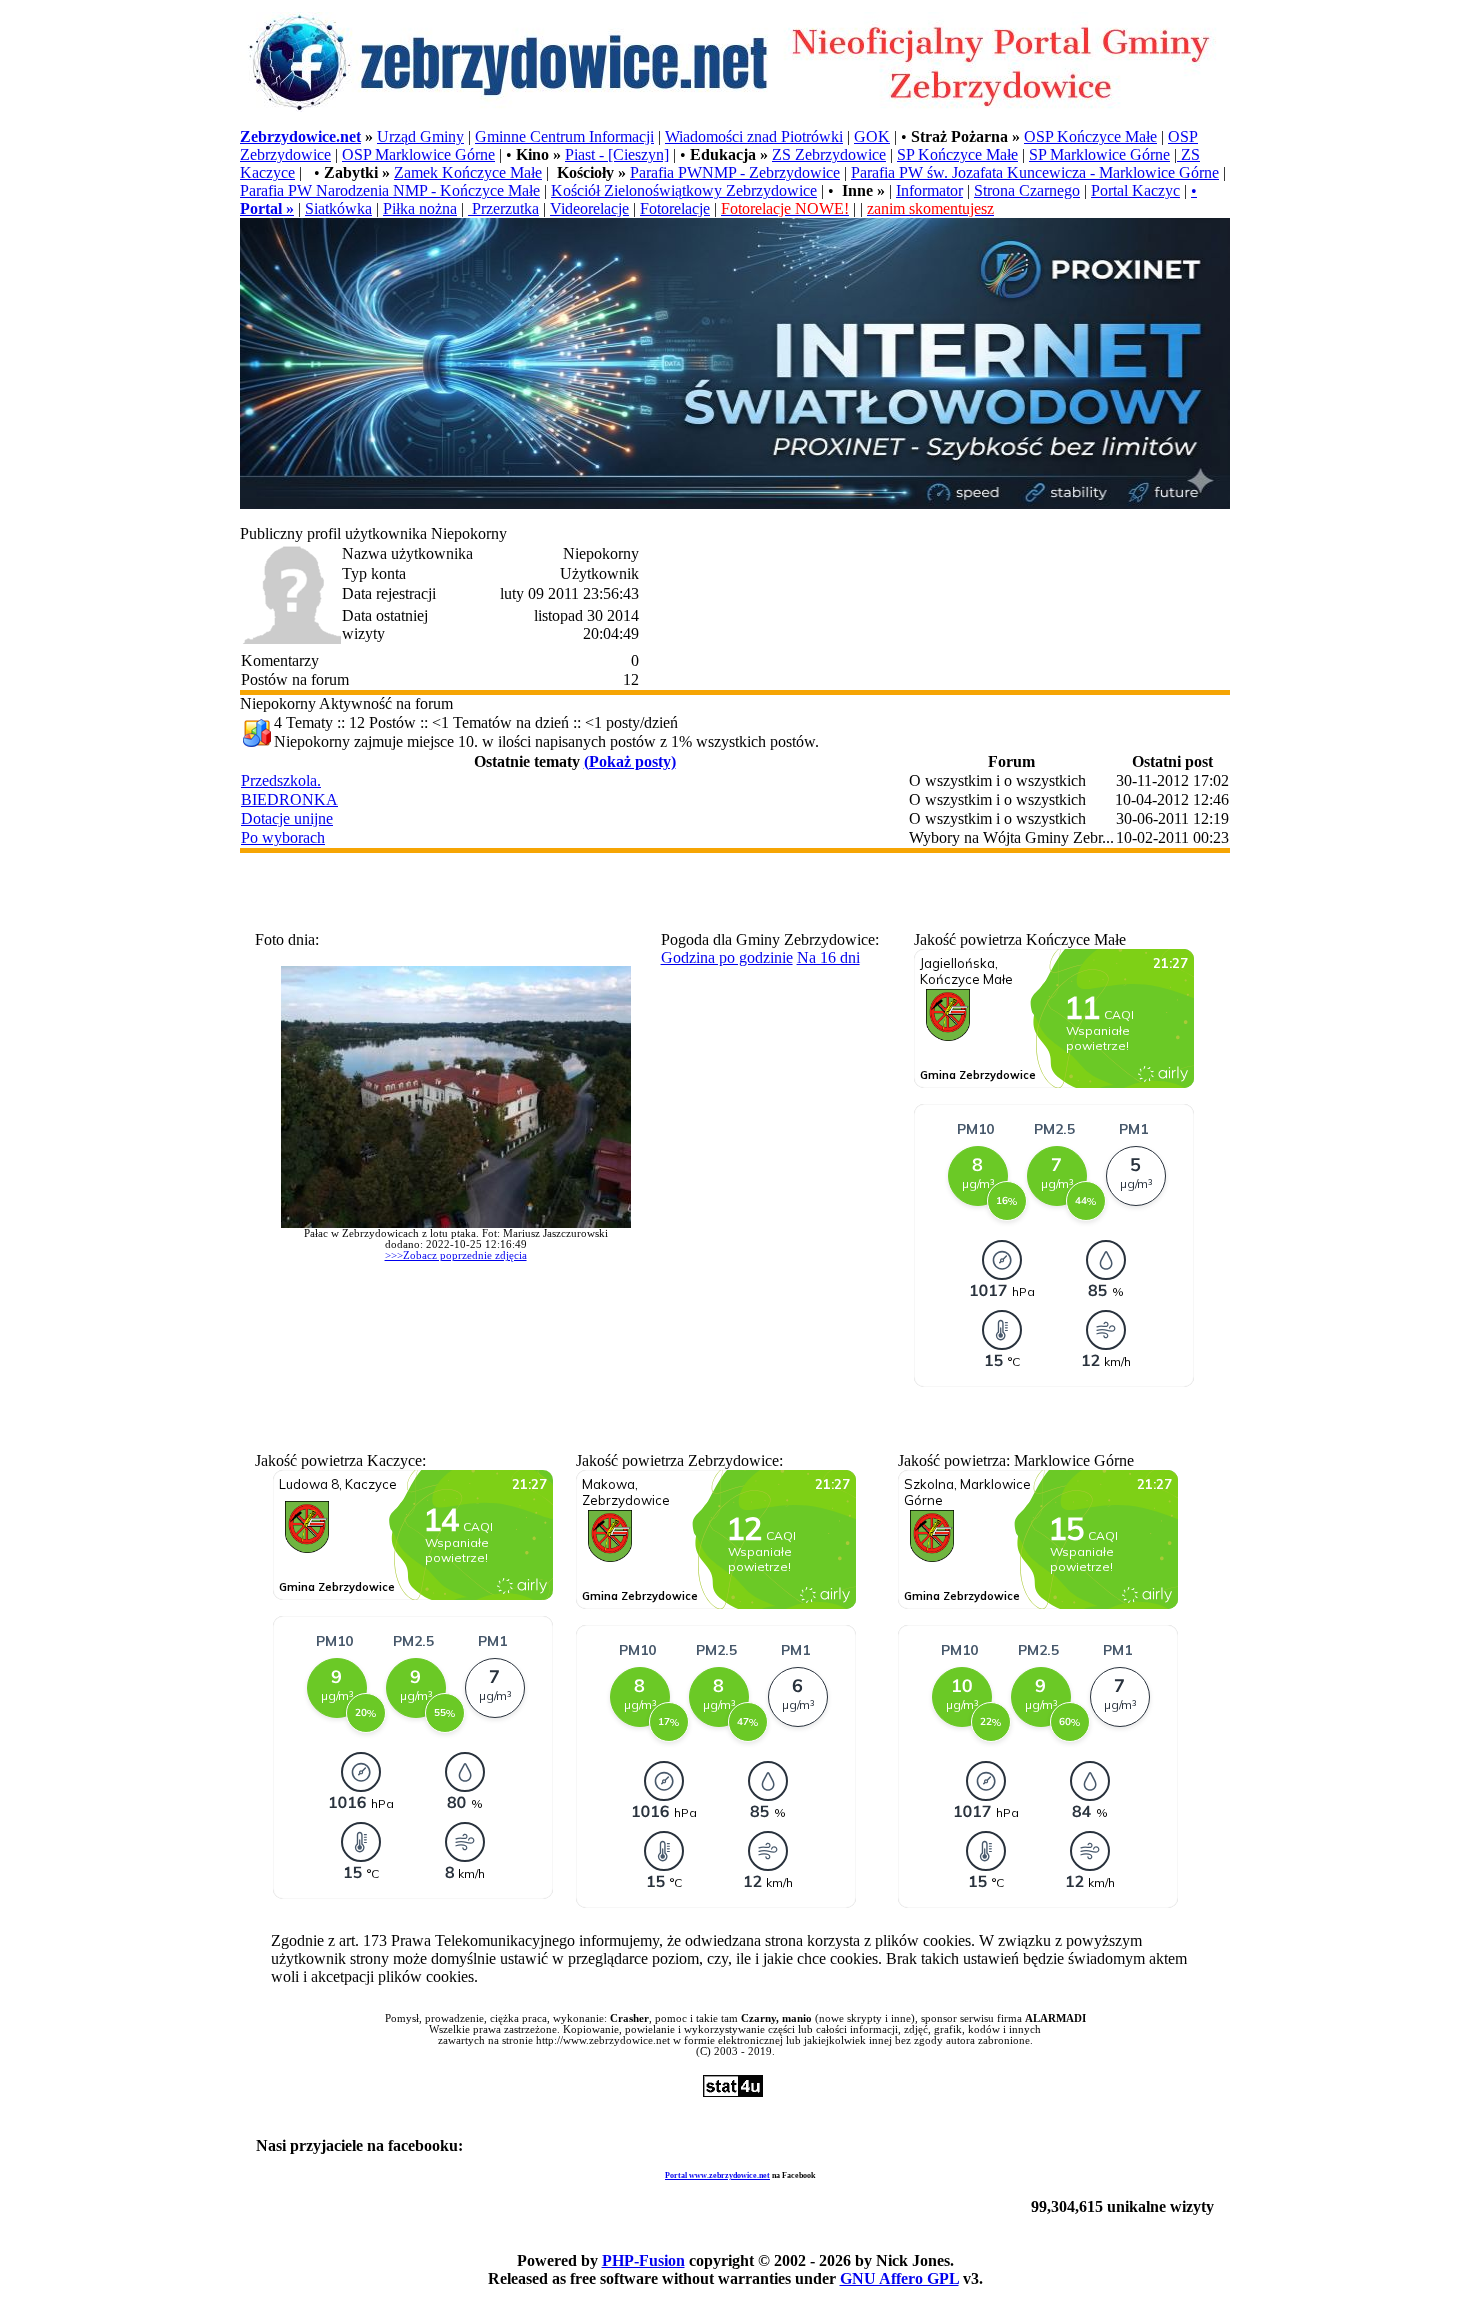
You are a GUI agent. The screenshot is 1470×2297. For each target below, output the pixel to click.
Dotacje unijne (287, 818)
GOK (872, 136)
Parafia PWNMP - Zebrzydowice (735, 172)
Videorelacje (589, 208)
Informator (929, 190)
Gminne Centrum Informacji (564, 136)
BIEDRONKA (289, 799)
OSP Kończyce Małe (1090, 136)
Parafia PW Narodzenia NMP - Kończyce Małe (390, 190)
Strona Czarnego (1027, 190)
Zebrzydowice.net (300, 136)
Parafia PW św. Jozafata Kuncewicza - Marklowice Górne (1035, 172)
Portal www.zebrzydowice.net (717, 2175)
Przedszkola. (281, 780)
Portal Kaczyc (1135, 190)
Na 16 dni (828, 957)
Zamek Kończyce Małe (468, 172)
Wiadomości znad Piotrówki (754, 136)
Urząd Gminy (420, 136)
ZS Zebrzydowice (829, 154)
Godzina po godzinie (727, 957)
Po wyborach (283, 837)
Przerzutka (503, 208)
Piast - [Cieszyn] (617, 154)
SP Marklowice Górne (1099, 154)
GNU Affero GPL (899, 2278)
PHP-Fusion (643, 2260)
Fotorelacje (675, 208)
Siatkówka (338, 208)
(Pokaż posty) (630, 761)
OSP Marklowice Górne (418, 154)
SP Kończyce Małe (957, 154)
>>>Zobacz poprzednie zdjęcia (456, 1255)
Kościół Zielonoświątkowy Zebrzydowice (684, 190)
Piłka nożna (420, 208)
